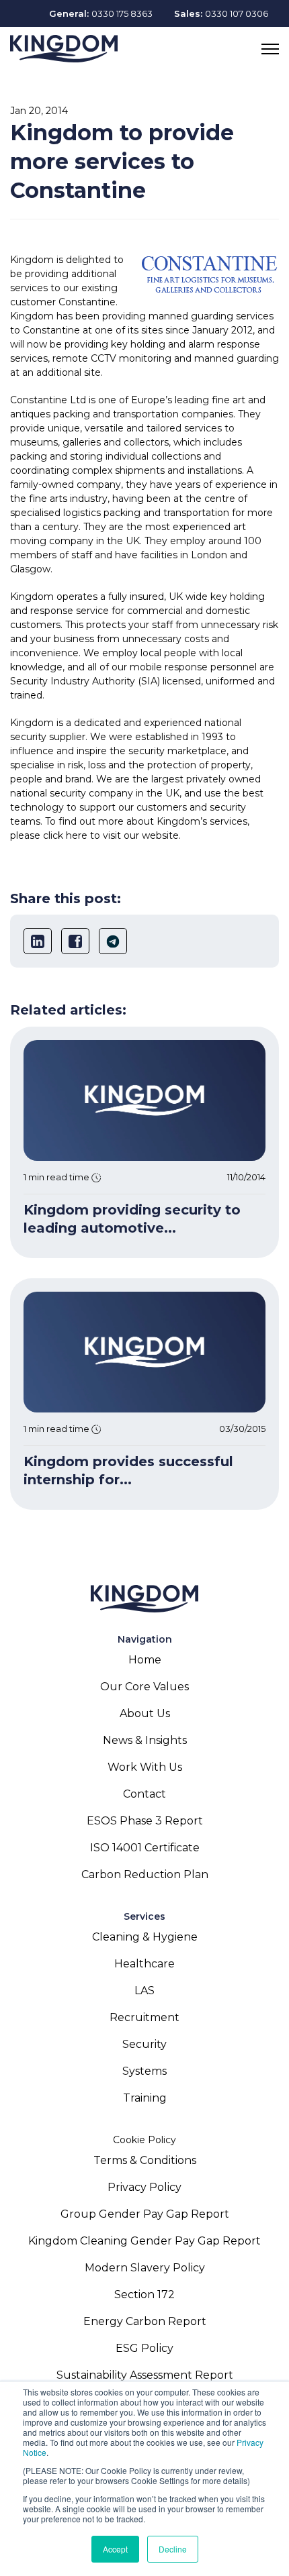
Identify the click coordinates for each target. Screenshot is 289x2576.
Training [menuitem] (145, 2098)
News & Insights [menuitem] (145, 1740)
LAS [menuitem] (144, 1991)
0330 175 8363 (122, 13)
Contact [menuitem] (144, 1794)
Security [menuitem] (144, 2044)
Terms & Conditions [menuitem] (145, 2160)
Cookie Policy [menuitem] (144, 2140)
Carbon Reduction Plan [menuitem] (145, 1874)
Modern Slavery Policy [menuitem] (145, 2268)
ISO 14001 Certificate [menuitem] (145, 1848)
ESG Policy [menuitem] (144, 2348)
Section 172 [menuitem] (144, 2295)
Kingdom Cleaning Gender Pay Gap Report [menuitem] (144, 2241)
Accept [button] (115, 2549)
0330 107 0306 (237, 13)
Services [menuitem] (144, 1916)
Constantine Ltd (48, 400)
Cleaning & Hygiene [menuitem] (145, 1937)
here (77, 835)
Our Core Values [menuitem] (144, 1687)
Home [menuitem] (145, 1660)
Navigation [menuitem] (145, 1639)
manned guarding (237, 358)
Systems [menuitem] (144, 2071)
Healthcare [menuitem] (144, 1964)
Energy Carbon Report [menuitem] (145, 2321)
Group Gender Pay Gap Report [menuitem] (145, 2214)
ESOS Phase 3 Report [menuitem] (145, 1821)
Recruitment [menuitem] (144, 2017)
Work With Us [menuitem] (145, 1767)
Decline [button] (173, 2549)
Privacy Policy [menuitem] (144, 2187)
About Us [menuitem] (145, 1713)
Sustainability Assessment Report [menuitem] (145, 2375)
